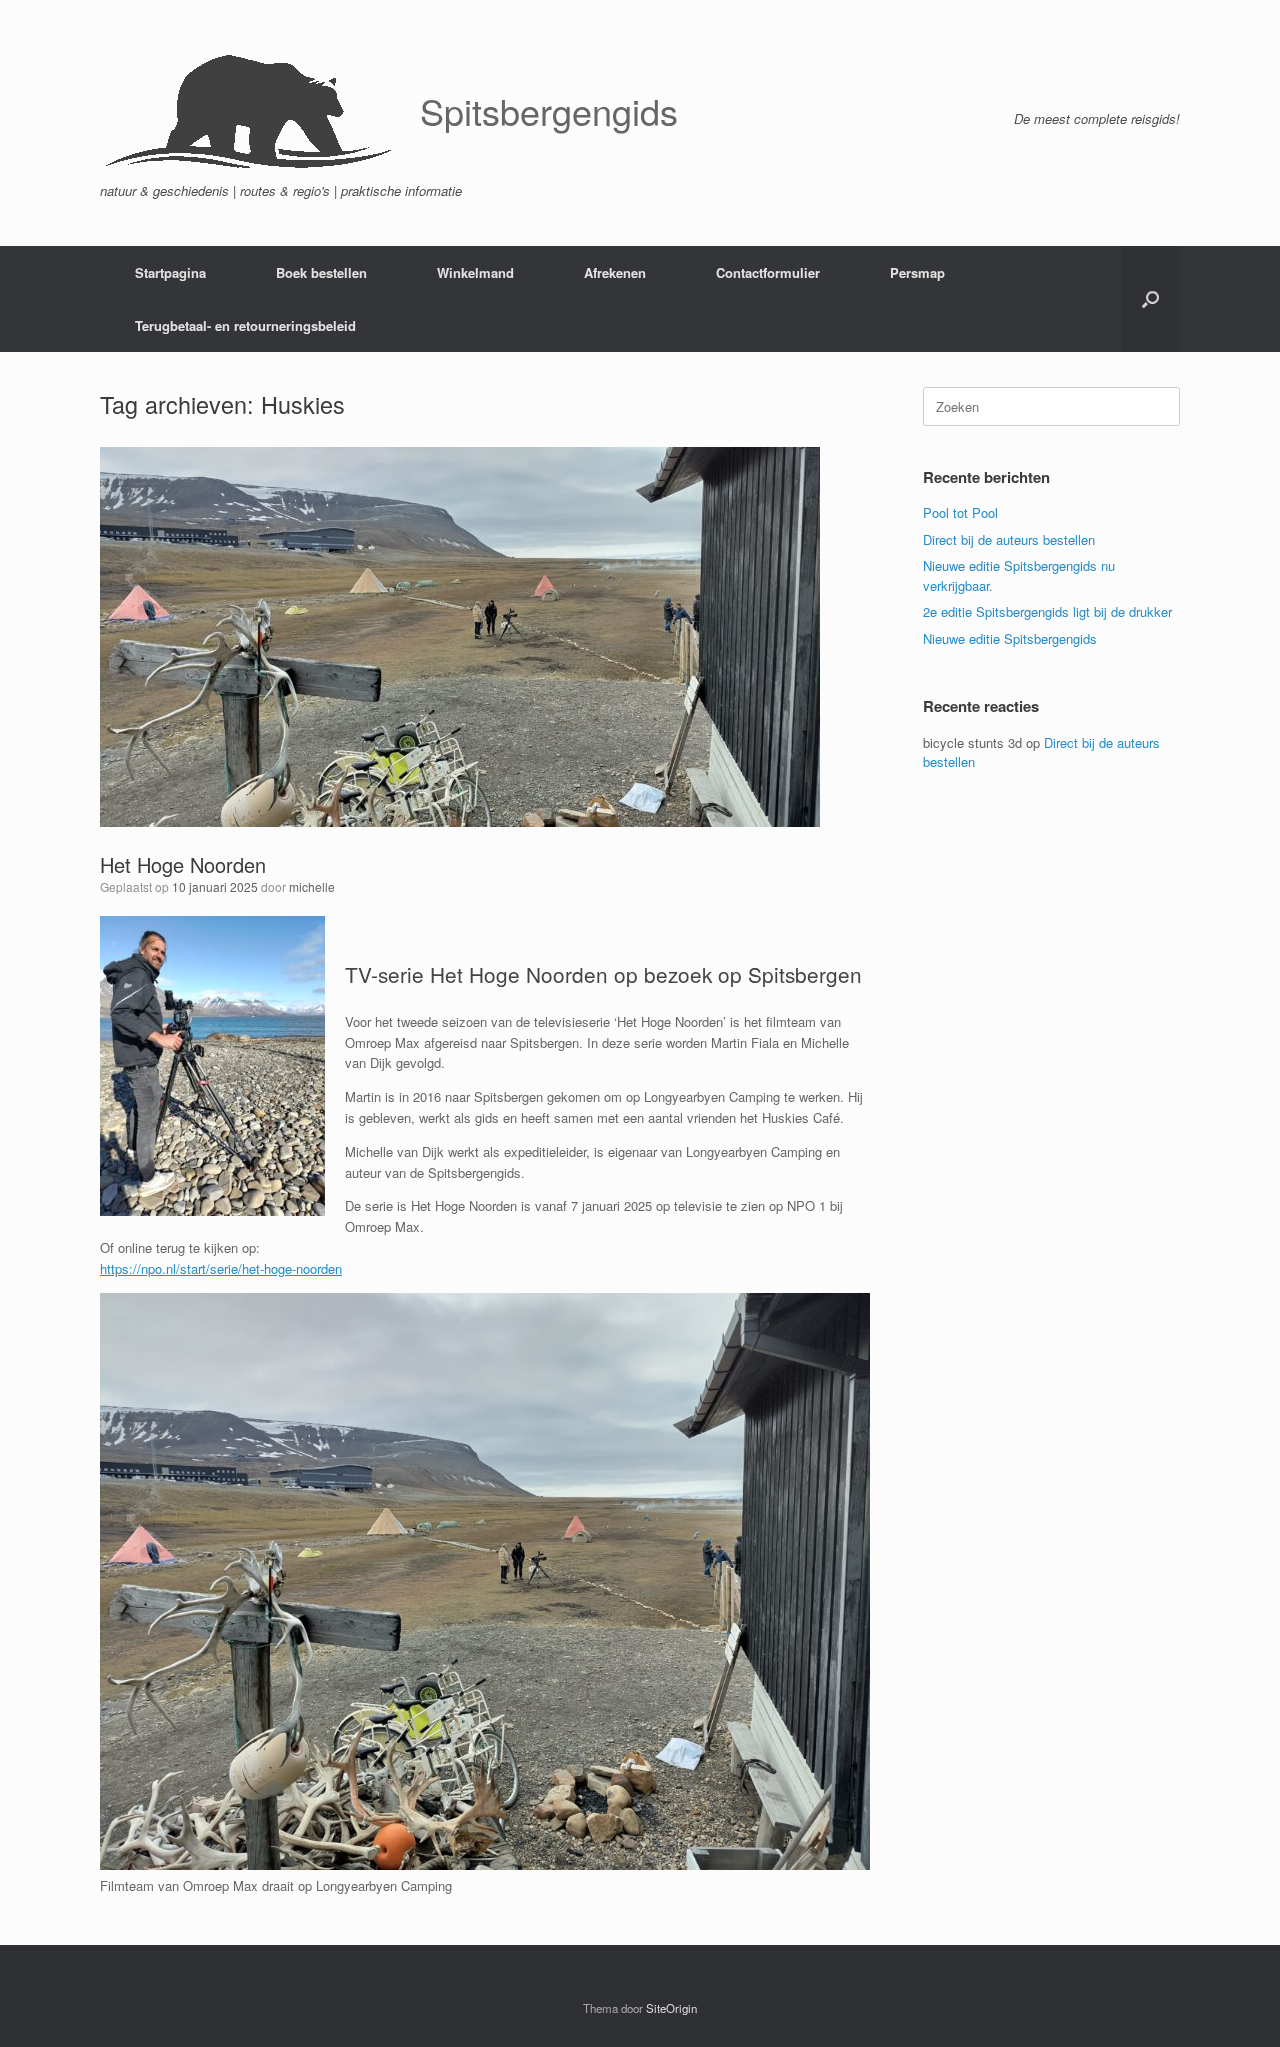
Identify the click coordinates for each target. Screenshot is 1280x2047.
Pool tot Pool (960, 512)
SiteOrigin (671, 2008)
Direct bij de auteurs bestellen (1009, 539)
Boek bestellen (321, 272)
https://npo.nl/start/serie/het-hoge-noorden (221, 1268)
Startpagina (170, 272)
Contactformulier (768, 272)
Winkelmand (475, 272)
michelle (312, 886)
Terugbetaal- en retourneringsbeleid (245, 325)
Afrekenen (615, 272)
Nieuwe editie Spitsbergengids (1010, 638)
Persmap (917, 272)
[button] (1150, 299)
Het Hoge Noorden (183, 864)
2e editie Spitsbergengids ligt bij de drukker (1047, 611)
